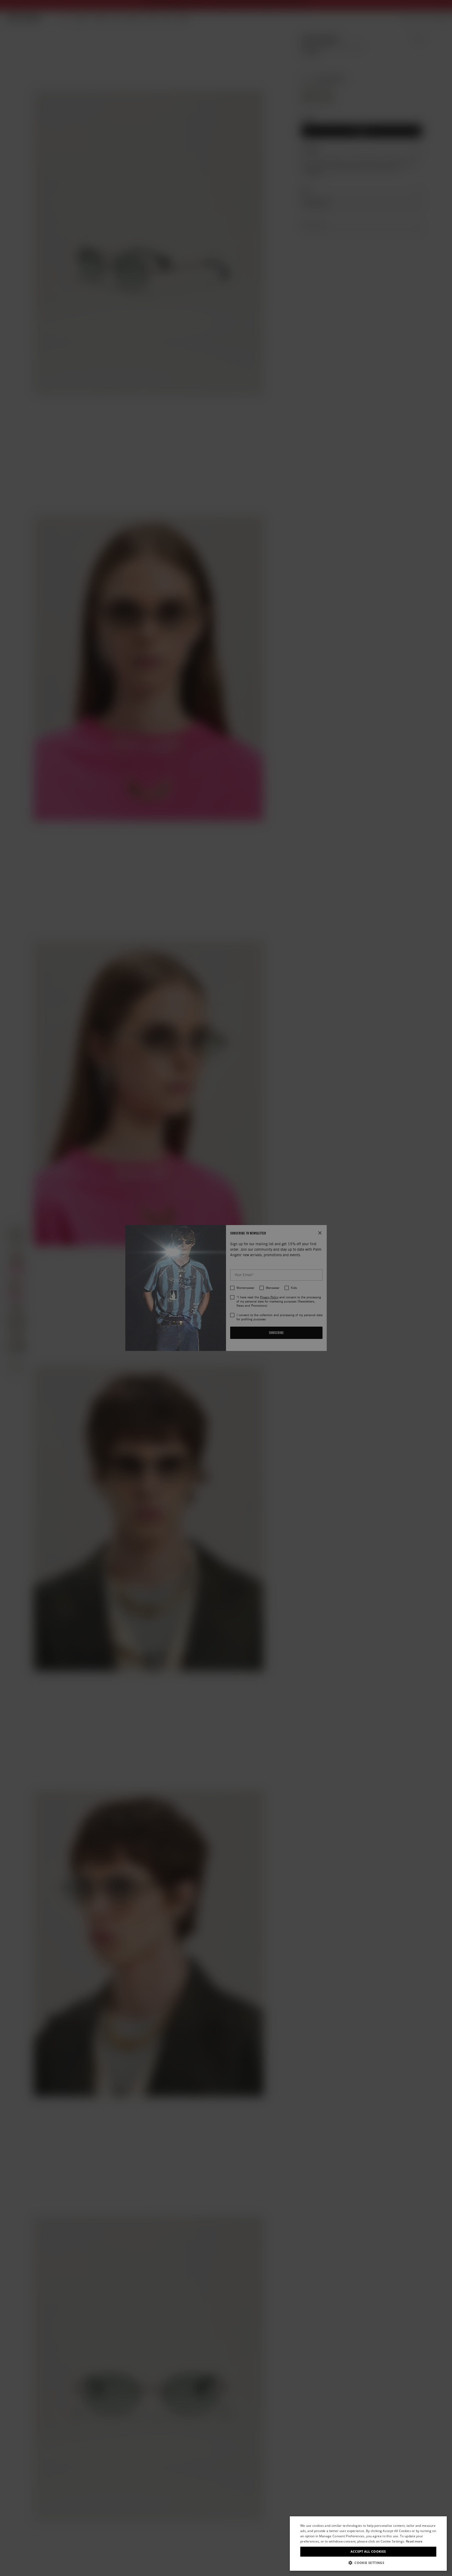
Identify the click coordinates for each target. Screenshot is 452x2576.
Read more (414, 2541)
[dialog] (368, 2544)
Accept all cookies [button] (368, 2552)
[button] (368, 2563)
